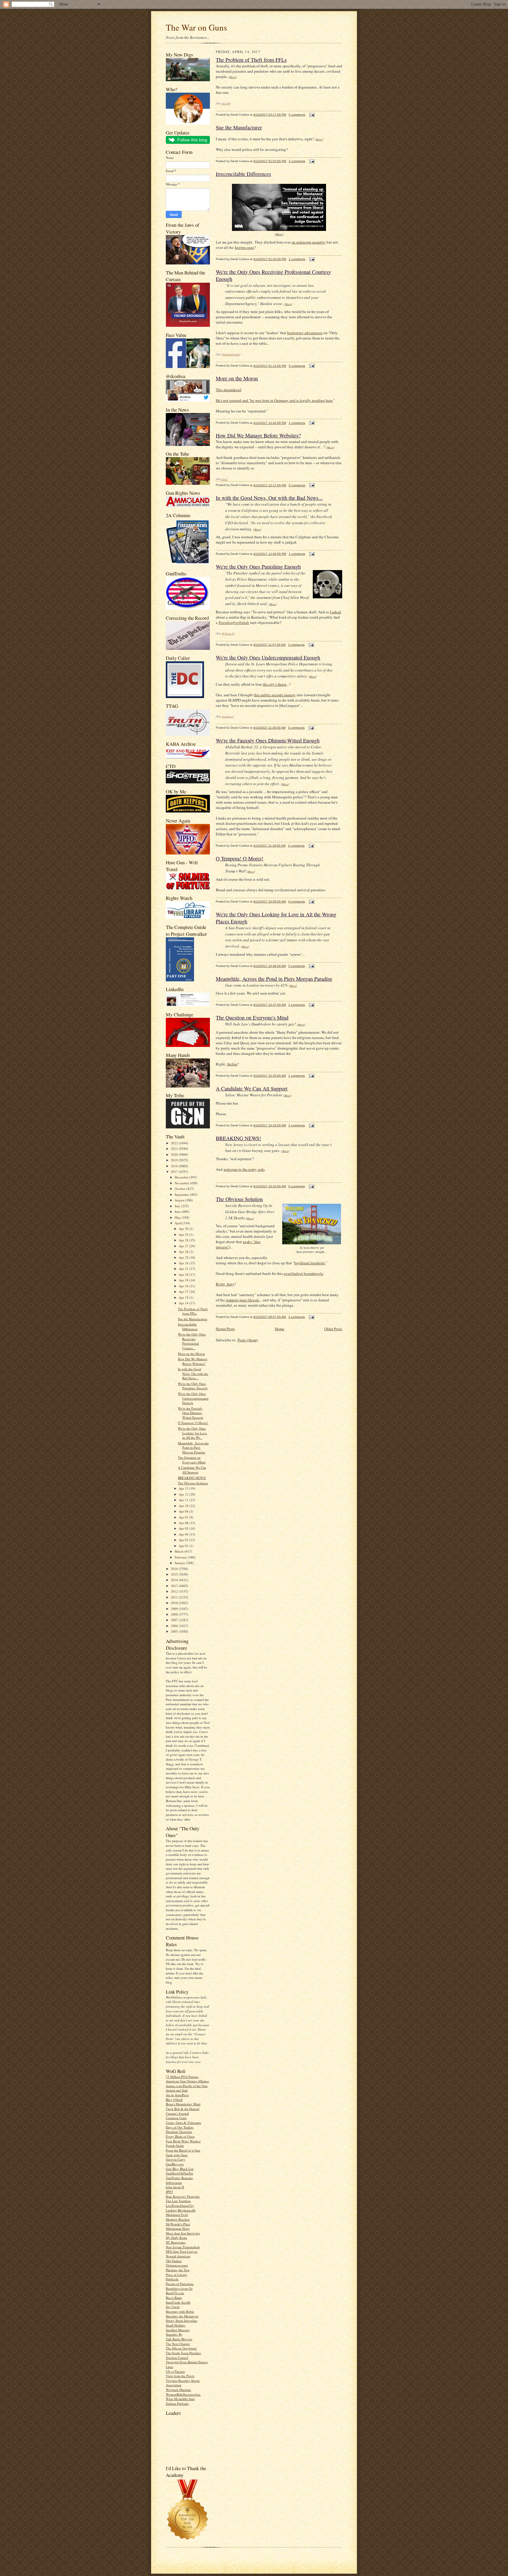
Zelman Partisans (177, 2403)
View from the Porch (180, 2376)
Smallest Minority (178, 2330)
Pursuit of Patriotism (180, 2284)
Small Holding (176, 2325)
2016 (175, 1569)
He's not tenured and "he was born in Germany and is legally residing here (274, 400)
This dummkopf (228, 390)
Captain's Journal (177, 2113)
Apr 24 (184, 1263)
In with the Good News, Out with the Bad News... (193, 1373)
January (180, 1563)
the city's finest (275, 684)
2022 (175, 1143)
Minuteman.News (178, 2228)
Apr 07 (184, 1517)
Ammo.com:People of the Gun (187, 2086)
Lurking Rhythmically (181, 2210)
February (181, 1557)
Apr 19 (184, 1280)
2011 (175, 1597)
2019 (175, 1160)
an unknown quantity (309, 242)
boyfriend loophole (310, 1263)
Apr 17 (184, 1292)
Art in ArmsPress (177, 2095)
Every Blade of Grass (180, 2136)
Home (280, 1329)
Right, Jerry (225, 1284)
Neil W (226, 103)
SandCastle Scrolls (178, 2302)
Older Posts (333, 1329)
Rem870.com (175, 2293)
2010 (175, 1603)
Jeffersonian (174, 2183)
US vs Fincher (175, 2371)
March (179, 1551)
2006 (175, 1626)
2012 (175, 1591)
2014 (175, 1580)
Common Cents (176, 2118)
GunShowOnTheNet (179, 2173)
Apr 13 (184, 1488)
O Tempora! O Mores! (193, 1423)
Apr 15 (184, 1297)
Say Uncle (173, 2307)
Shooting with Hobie (180, 2311)
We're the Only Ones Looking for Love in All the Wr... (192, 1433)
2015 (175, 1574)
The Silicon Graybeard (181, 2348)
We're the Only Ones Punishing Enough (193, 1386)
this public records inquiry (275, 695)
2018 (175, 1166)
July (178, 1206)
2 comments (296, 846)
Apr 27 (184, 1246)
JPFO (169, 2192)
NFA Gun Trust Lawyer (182, 2251)
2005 (175, 1631)
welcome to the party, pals (244, 1169)
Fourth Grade (175, 2145)
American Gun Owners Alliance (187, 2081)
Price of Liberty (177, 2275)
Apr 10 (184, 1506)
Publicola (172, 2279)
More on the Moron (191, 1354)
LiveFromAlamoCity (180, 2205)
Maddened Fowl (177, 2215)
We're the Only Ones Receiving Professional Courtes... (192, 1341)
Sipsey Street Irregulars (182, 2321)
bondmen (227, 716)
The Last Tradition (178, 2201)
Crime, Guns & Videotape (183, 2123)
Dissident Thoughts (179, 2132)
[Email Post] (311, 115)
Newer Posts (225, 1329)
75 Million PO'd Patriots (182, 2077)
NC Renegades (176, 2242)
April (179, 1223)
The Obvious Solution (193, 1483)
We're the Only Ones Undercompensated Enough (193, 1398)
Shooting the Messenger (182, 2316)
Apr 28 (184, 1240)
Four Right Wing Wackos (183, 2141)
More (233, 77)
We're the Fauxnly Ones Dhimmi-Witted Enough (190, 1413)
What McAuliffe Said (180, 2399)
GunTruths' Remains (179, 2178)
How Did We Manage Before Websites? (193, 1361)
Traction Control (177, 2358)
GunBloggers (175, 2164)
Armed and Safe (177, 2090)
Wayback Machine (178, 2390)
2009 (175, 1609)
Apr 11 (184, 1500)
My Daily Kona (176, 2238)
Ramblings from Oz (179, 2288)
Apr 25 (184, 1257)
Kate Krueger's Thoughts (183, 2196)
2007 (175, 1620)
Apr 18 (184, 1286)
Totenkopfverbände (234, 622)
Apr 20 (184, 1274)
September (182, 1194)
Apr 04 (184, 1534)
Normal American (178, 2256)
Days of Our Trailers (180, 2127)
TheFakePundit (231, 354)
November (182, 1183)
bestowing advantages (305, 333)
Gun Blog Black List (180, 2169)
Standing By (174, 2334)
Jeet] (224, 479)
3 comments (297, 161)
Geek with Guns (177, 2155)
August (180, 1200)
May (178, 1217)
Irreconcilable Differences (188, 1327)
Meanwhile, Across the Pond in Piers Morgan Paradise (193, 1448)
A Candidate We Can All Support (192, 1470)
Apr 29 (184, 1234)
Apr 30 (184, 1229)
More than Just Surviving (183, 2233)
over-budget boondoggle (303, 1273)
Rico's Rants (174, 2298)
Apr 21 (184, 1269)
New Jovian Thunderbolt (183, 2247)
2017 (175, 1172)
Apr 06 (184, 1523)
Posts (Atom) (248, 1340)
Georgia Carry (176, 2159)
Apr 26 (184, 1252)
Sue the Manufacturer (193, 1319)
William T (228, 633)
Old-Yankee (174, 2261)
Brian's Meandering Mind (183, 2104)
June (178, 1212)
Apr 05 (184, 1528)
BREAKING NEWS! (192, 1478)
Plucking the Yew (178, 2270)
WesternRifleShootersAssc (183, 2394)
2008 (175, 1614)
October (181, 1189)
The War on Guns (196, 27)
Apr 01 (184, 1546)
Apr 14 (184, 1303)
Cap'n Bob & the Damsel (183, 2109)
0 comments (297, 115)
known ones (244, 247)
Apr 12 (184, 1494)
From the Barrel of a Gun (183, 2150)
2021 (175, 1149)
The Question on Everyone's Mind (192, 1460)
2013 (175, 1586)
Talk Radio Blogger (179, 2339)
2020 (175, 1154)
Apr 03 (184, 1540)
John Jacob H (175, 2187)
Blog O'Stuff (174, 2100)
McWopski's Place (178, 2224)
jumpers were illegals (243, 1300)
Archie (232, 1064)
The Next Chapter (178, 2344)
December (182, 1177)
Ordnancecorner (177, 2265)
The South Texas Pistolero (183, 2353)
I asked (335, 612)
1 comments (297, 259)
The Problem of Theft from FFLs (193, 1311)
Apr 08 (184, 1511)
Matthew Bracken (178, 2219)
